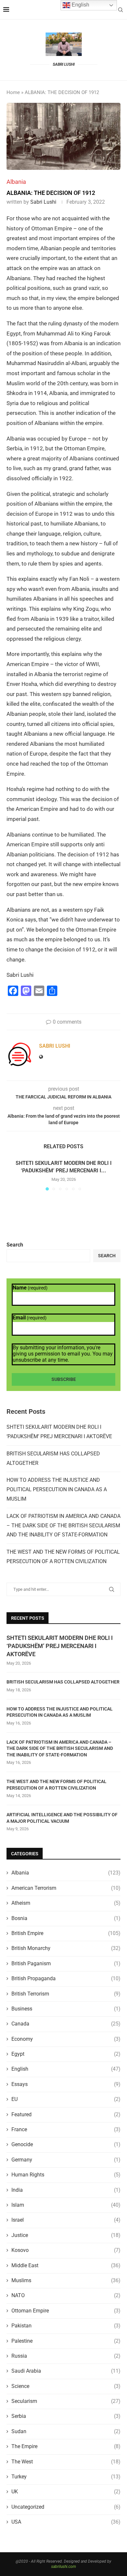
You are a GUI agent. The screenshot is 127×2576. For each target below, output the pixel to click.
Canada (66, 2024)
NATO (66, 2295)
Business (66, 2009)
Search (15, 1245)
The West (66, 2462)
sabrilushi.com (63, 2567)
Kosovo (66, 2250)
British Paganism (66, 1963)
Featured (66, 2114)
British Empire (66, 1933)
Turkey (66, 2477)
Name (30, 1288)
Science (66, 2386)
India (66, 2190)
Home (13, 92)
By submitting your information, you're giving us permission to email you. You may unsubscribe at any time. (63, 1354)
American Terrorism (66, 1888)
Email (30, 1318)
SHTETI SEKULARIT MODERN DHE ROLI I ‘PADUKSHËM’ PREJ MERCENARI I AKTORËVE (60, 1646)
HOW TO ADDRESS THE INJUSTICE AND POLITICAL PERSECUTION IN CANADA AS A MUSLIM (57, 1489)
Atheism (66, 1903)
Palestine (66, 2341)
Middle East (66, 2265)
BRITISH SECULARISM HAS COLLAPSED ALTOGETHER (63, 1682)
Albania (66, 1873)
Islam (66, 2205)
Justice (66, 2235)
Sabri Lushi (43, 202)
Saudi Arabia (66, 2371)
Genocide (66, 2144)
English (66, 2069)
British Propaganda (66, 1978)
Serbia (66, 2416)
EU (66, 2099)
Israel (66, 2220)
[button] (12, 1175)
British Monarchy (66, 1948)
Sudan (66, 2431)
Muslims (66, 2280)
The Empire (66, 2446)
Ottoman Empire (66, 2311)
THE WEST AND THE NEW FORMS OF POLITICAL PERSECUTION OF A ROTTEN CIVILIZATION (56, 1785)
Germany (66, 2160)
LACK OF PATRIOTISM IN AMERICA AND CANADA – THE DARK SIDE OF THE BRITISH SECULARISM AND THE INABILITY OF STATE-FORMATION (63, 1526)
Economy (66, 2039)
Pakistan (66, 2326)
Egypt (66, 2054)
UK (66, 2492)
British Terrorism (66, 1994)
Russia (66, 2356)
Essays (66, 2084)
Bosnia (66, 1918)
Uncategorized (66, 2507)
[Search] (120, 10)
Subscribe (64, 1379)
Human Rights (66, 2175)
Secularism (66, 2401)
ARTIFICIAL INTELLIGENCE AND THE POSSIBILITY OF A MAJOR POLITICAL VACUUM (62, 1818)
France (66, 2129)
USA (66, 2522)
